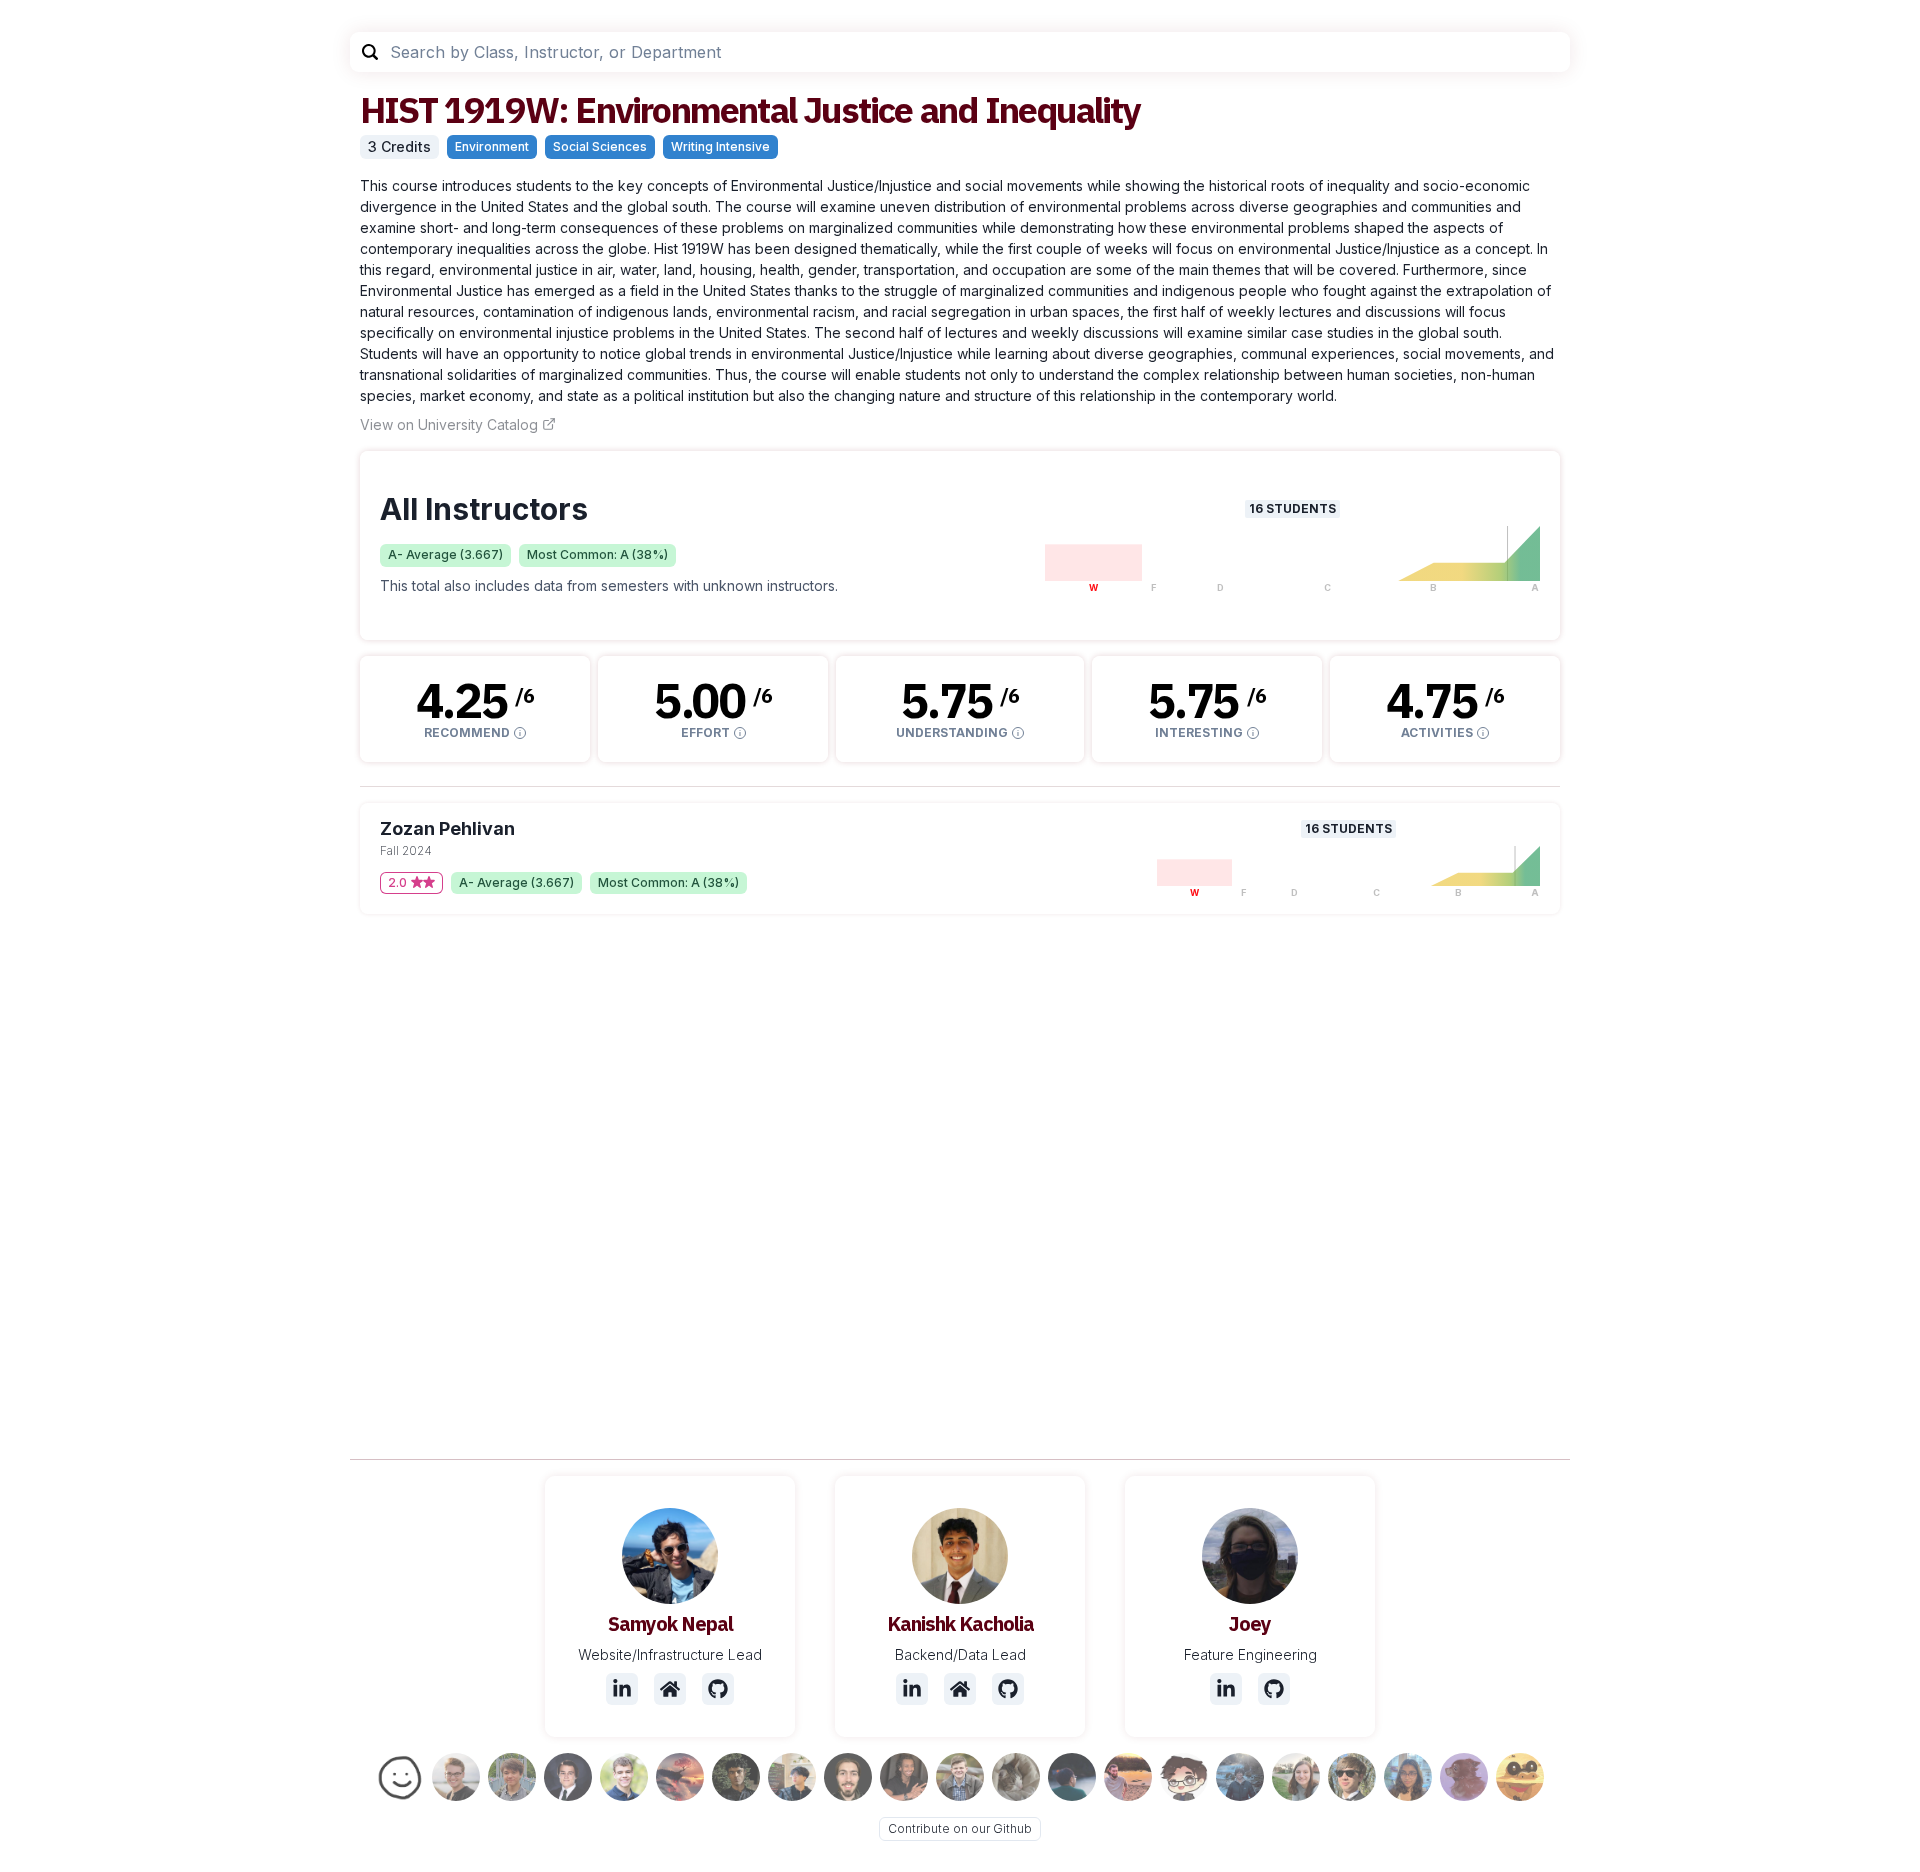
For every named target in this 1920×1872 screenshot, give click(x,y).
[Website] (670, 1689)
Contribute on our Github (960, 1828)
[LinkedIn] (622, 1689)
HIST (398, 109)
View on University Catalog (449, 424)
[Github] (718, 1689)
